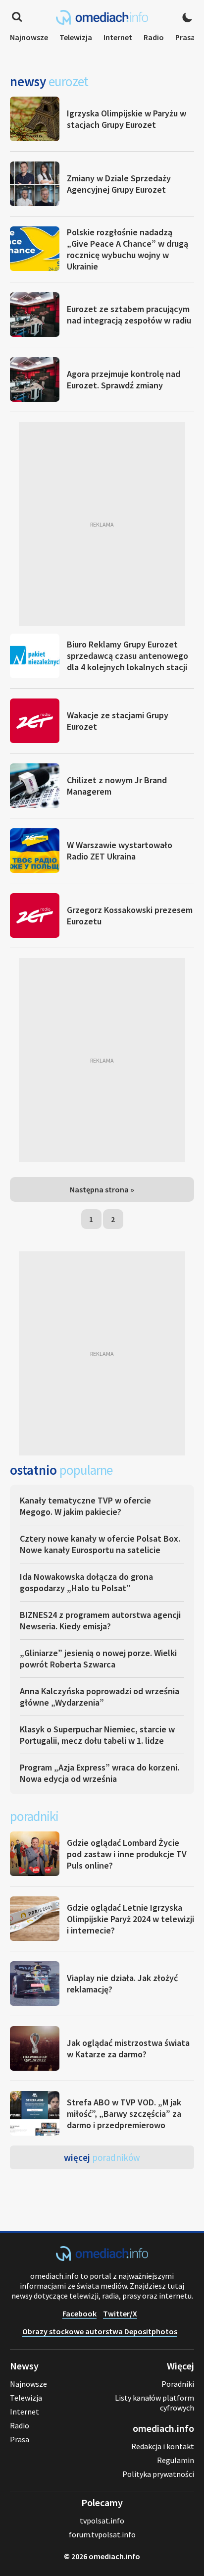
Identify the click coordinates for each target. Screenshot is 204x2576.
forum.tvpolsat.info (102, 2534)
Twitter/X (120, 2313)
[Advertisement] (102, 524)
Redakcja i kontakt (163, 2446)
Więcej (102, 2157)
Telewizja (76, 37)
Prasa (185, 37)
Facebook (79, 2313)
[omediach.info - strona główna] (102, 17)
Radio (154, 37)
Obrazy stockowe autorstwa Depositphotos (100, 2331)
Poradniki (178, 2384)
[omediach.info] (102, 2258)
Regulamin (176, 2460)
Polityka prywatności (158, 2474)
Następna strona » (102, 1189)
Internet (118, 37)
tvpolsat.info (102, 2521)
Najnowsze (29, 37)
